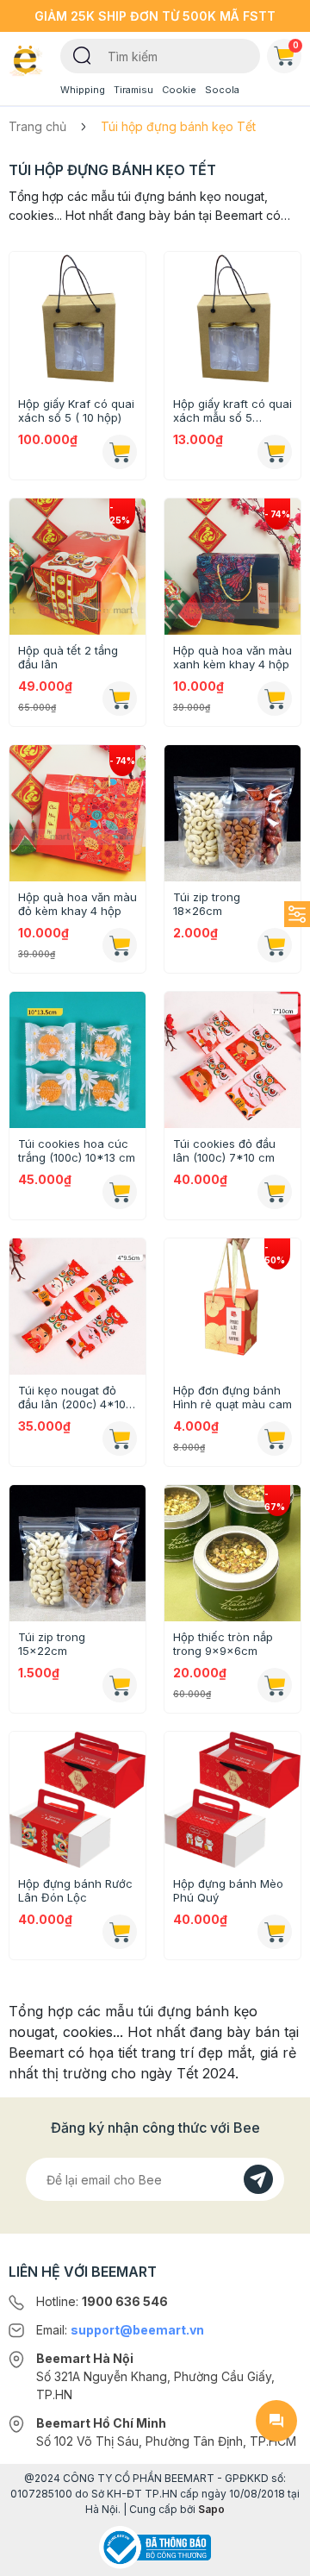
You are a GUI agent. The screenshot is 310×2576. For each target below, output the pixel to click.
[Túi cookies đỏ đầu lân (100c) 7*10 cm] (232, 1060)
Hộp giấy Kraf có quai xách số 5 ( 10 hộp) (76, 411)
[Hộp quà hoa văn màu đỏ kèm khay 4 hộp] (77, 813)
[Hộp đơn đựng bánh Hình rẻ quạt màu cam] (232, 1307)
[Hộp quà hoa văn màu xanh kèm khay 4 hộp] (232, 567)
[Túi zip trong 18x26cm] (232, 813)
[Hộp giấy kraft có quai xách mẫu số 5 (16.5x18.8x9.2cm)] (232, 320)
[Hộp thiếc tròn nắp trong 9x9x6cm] (232, 1553)
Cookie (179, 90)
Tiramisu (133, 90)
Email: (120, 2330)
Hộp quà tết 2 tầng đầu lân (68, 657)
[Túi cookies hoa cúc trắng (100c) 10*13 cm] (77, 1060)
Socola (222, 90)
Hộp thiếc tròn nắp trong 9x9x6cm (223, 1644)
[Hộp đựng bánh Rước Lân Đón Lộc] (77, 1800)
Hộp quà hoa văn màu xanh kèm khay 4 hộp (232, 657)
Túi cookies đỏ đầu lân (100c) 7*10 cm (224, 1150)
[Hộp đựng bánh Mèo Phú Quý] (232, 1800)
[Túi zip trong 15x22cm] (77, 1553)
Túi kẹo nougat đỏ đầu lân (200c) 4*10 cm (72, 1397)
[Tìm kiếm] (82, 54)
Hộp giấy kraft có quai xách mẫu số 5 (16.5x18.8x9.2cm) (232, 411)
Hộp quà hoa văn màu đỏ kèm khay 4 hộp (77, 904)
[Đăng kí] (258, 2179)
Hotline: (102, 2301)
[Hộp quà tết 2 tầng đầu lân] (77, 567)
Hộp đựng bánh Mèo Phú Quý (228, 1890)
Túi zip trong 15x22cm (52, 1644)
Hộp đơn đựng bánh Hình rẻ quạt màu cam (232, 1397)
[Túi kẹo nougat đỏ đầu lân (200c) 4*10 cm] (77, 1307)
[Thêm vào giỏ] (120, 452)
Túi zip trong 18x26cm (207, 904)
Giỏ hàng (296, 45)
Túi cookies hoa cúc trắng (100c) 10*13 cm (77, 1150)
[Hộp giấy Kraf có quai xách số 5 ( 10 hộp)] (77, 320)
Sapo (211, 2509)
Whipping (83, 90)
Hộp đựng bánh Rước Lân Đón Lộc (75, 1890)
